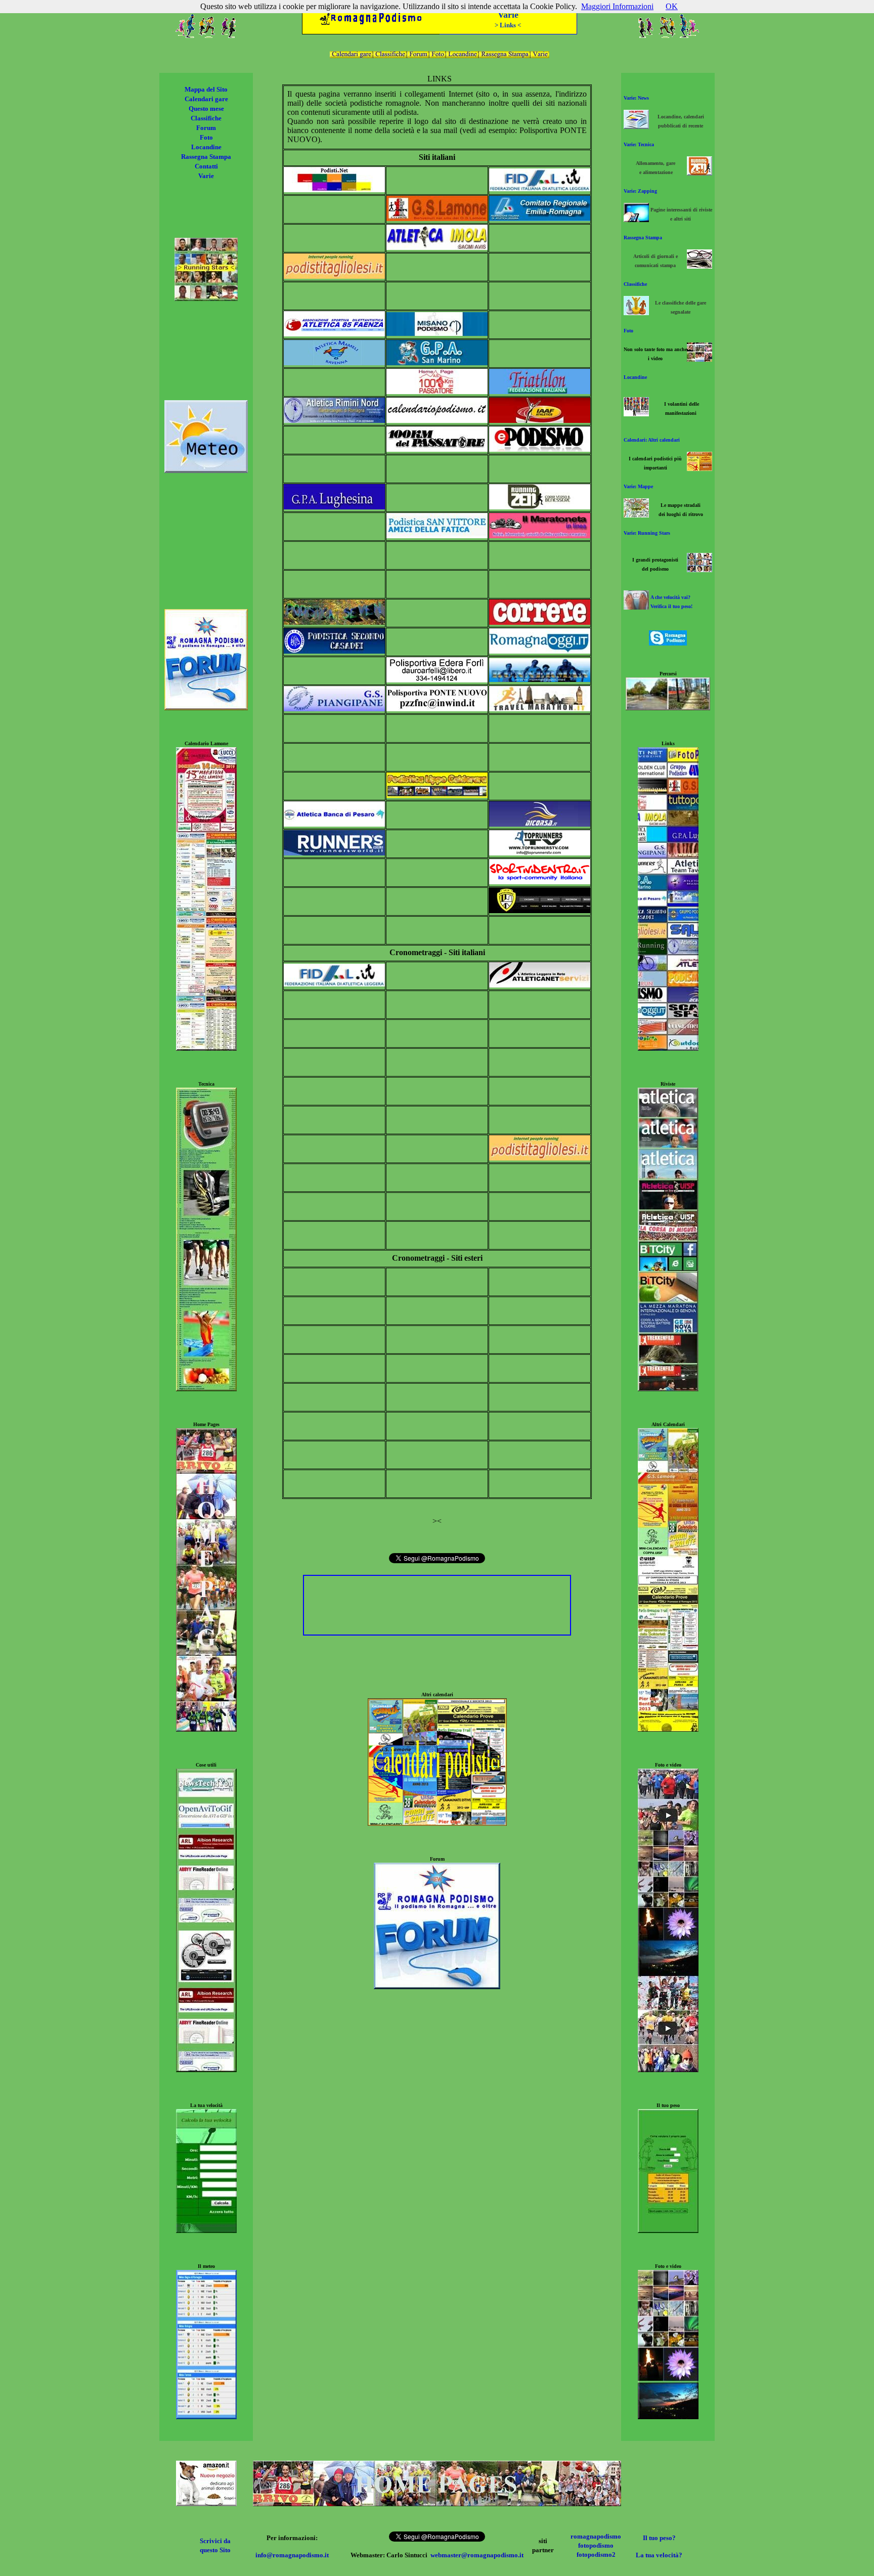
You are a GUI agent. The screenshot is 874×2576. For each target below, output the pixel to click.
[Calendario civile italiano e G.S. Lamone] (206, 1048)
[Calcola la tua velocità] (206, 2230)
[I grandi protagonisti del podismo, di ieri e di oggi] (700, 569)
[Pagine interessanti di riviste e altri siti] (636, 219)
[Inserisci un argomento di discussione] (206, 707)
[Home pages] (206, 1729)
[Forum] (437, 1986)
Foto (206, 137)
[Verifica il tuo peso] (668, 2230)
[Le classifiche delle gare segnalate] (636, 312)
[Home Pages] (437, 2503)
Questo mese (206, 109)
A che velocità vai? (670, 597)
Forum (206, 128)
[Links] (668, 1048)
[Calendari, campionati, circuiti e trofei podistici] (700, 468)
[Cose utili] (206, 2069)
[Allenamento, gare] (700, 173)
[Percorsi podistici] (668, 707)
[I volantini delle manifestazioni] (636, 414)
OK (672, 6)
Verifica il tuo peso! (671, 606)
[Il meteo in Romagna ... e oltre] (206, 470)
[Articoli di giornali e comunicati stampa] (700, 266)
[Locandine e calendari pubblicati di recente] (636, 126)
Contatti (206, 166)
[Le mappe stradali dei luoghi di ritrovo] (636, 515)
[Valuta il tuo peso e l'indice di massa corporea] (636, 607)
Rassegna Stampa (206, 157)
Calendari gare (206, 99)
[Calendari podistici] (437, 1823)
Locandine (206, 147)
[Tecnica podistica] (206, 1388)
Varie (206, 176)
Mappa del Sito (206, 89)
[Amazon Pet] (206, 2503)
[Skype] (668, 643)
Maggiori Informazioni (617, 6)
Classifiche (206, 118)
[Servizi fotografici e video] (700, 359)
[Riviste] (668, 1388)
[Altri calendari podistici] (668, 1729)
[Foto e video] (668, 2069)
